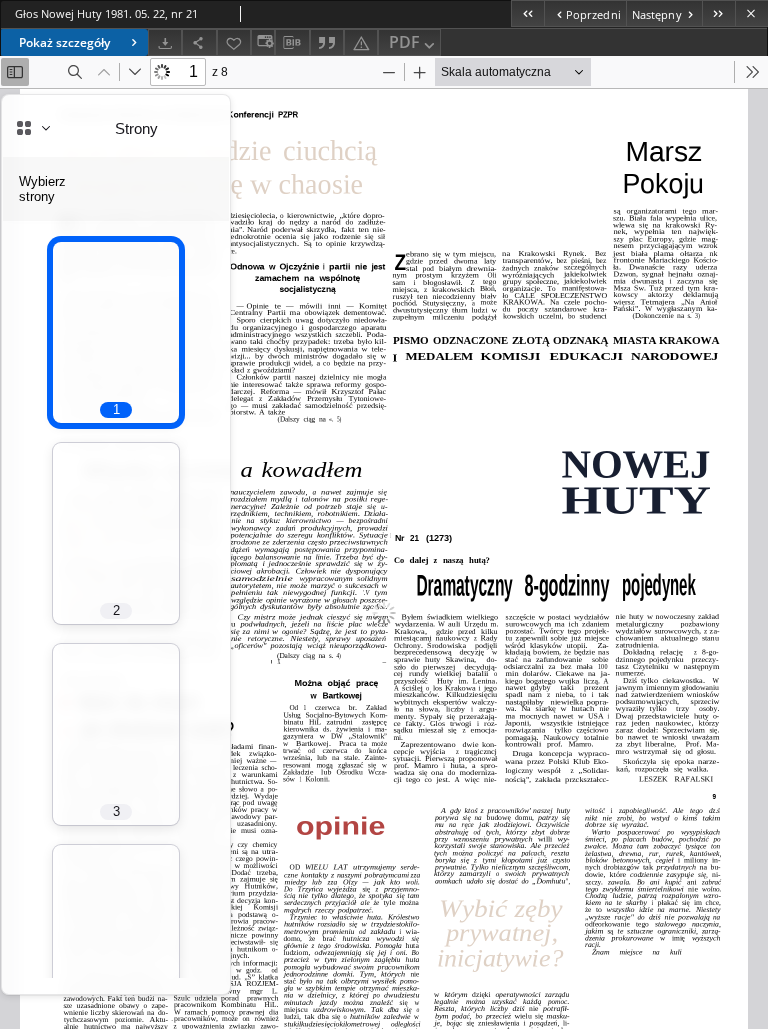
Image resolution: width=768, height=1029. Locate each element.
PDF (404, 42)
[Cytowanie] (327, 42)
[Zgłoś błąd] (361, 42)
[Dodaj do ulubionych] (234, 42)
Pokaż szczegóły (64, 42)
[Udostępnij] (199, 42)
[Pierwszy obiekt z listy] (527, 13)
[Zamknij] (751, 13)
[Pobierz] (165, 42)
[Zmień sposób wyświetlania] (263, 42)
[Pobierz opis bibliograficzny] (292, 43)
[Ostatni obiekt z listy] (718, 13)
